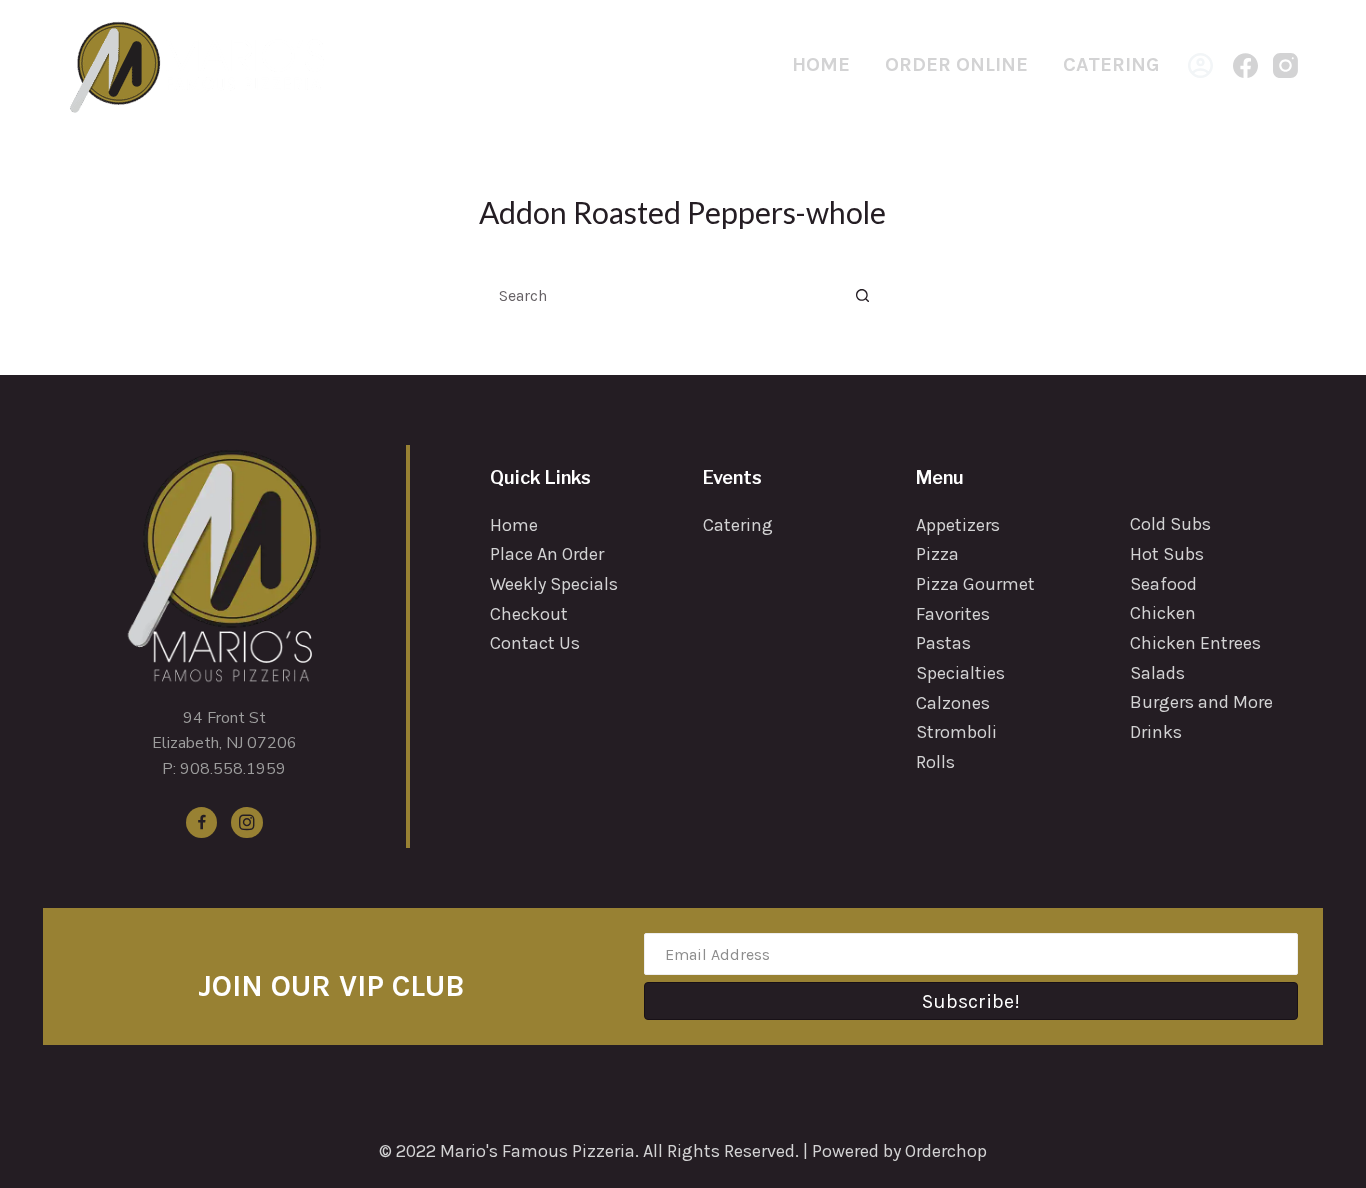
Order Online (956, 64)
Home (821, 64)
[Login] (1200, 65)
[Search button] (863, 295)
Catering (1111, 64)
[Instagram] (1285, 65)
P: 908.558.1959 (224, 769)
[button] (971, 1001)
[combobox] (664, 295)
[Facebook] (1245, 65)
